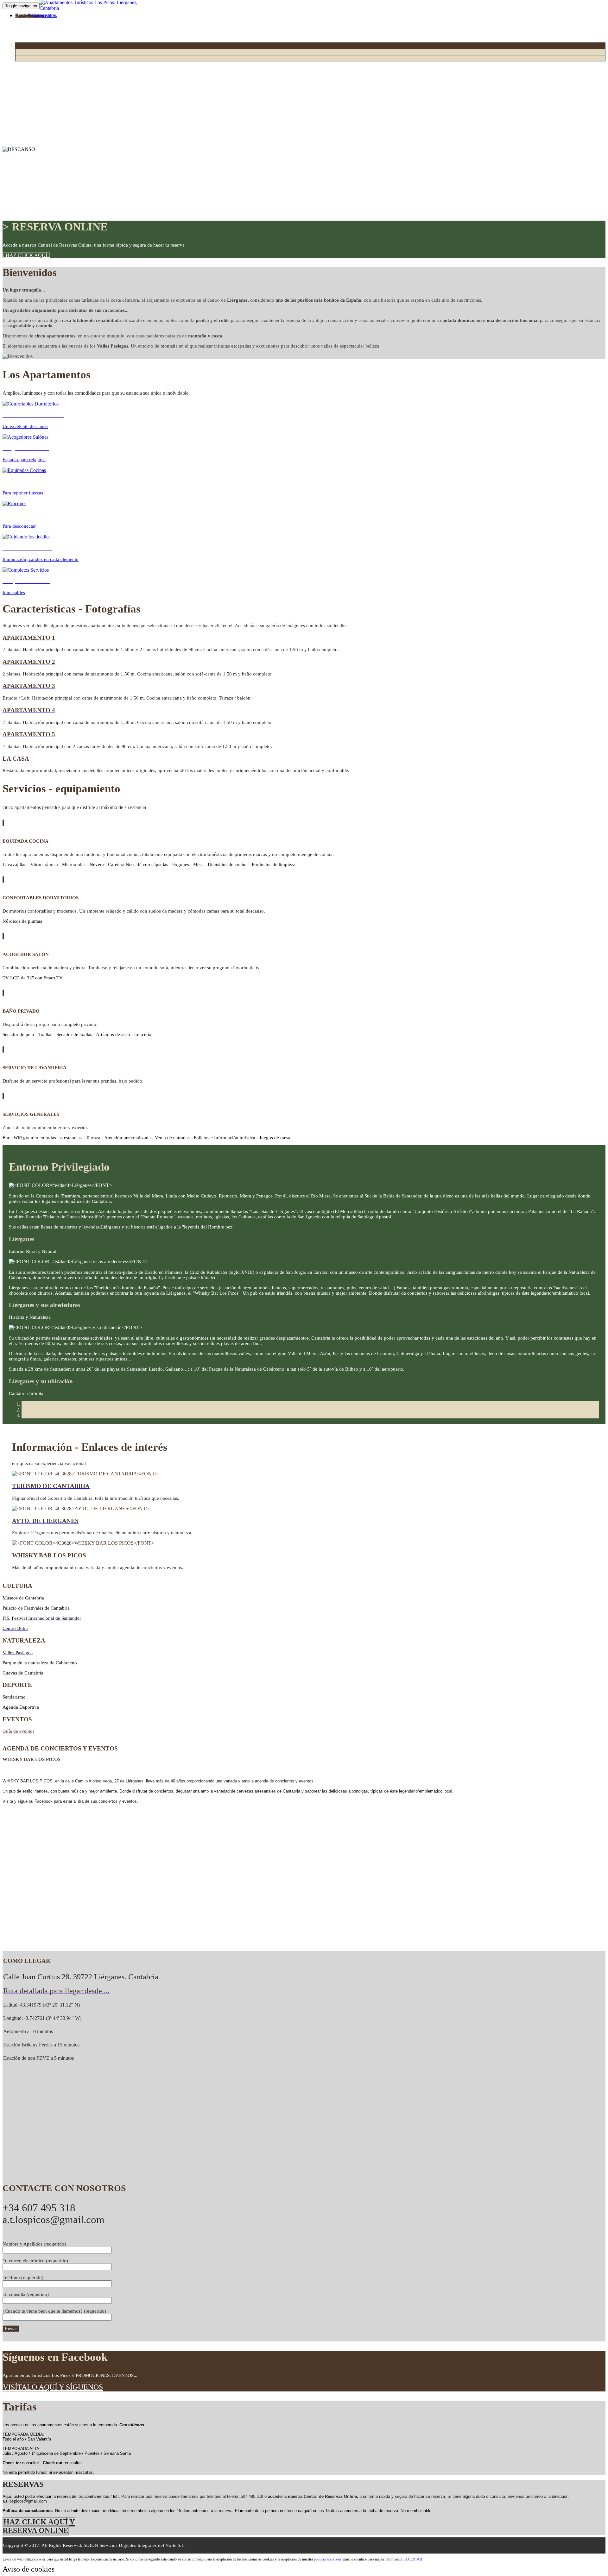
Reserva (23, 15)
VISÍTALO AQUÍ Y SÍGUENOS (53, 2387)
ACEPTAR (414, 2559)
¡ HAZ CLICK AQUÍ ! (26, 255)
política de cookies (328, 2559)
